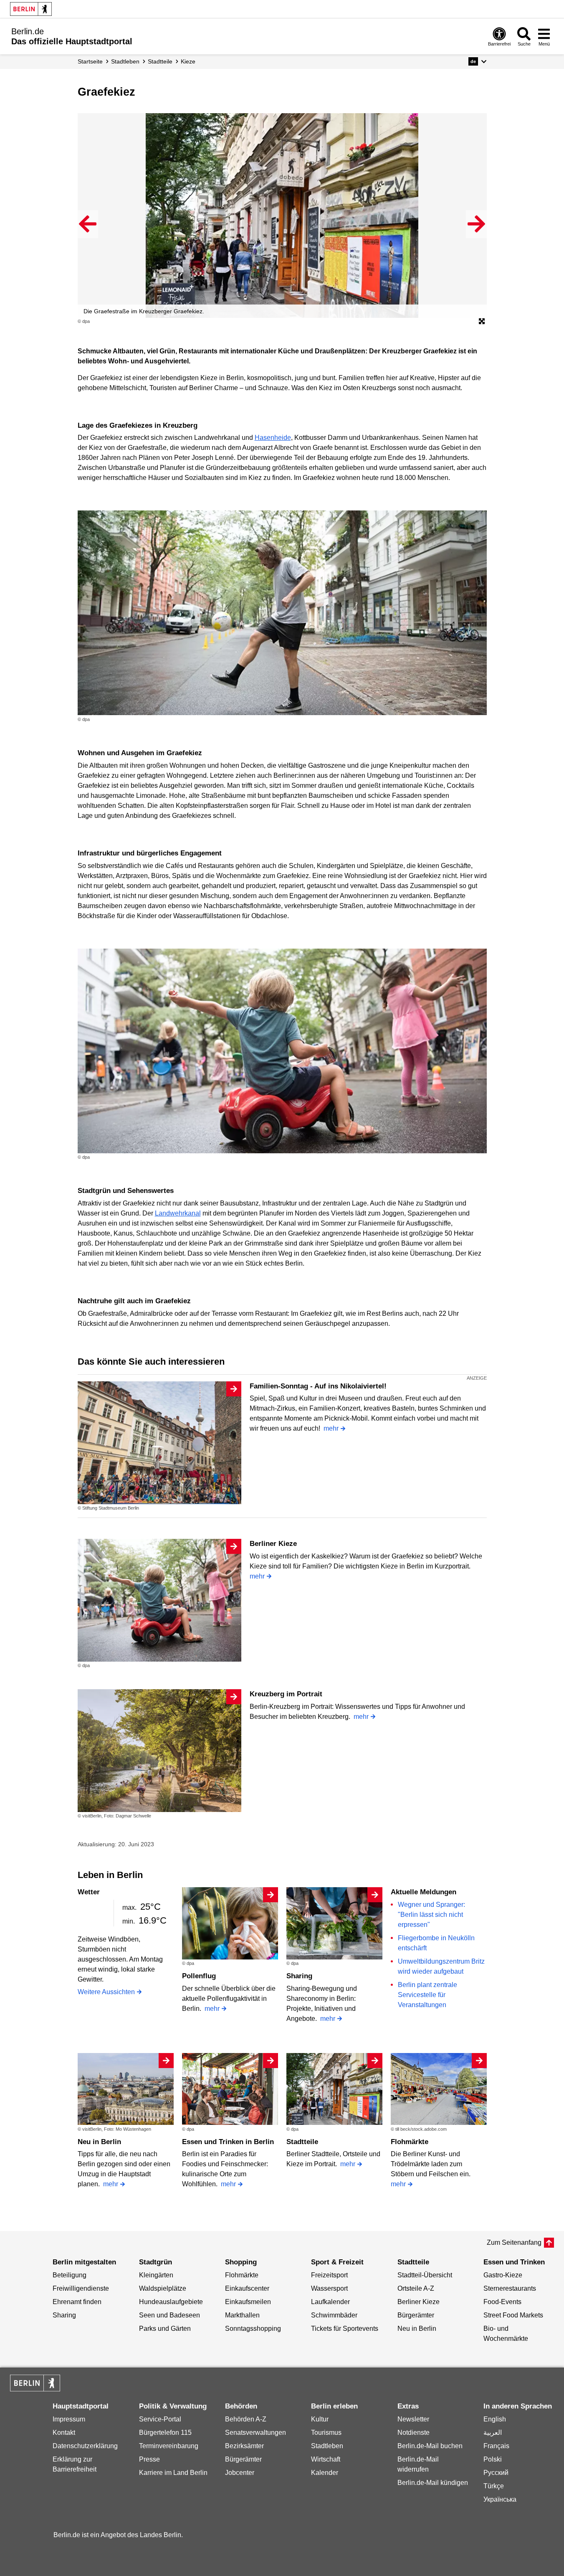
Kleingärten (156, 2275)
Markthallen (242, 2315)
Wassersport (329, 2288)
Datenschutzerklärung (85, 2446)
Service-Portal (160, 2419)
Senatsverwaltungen (255, 2433)
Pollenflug (199, 1976)
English (495, 2419)
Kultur (320, 2419)
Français (496, 2446)
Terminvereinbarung (169, 2446)
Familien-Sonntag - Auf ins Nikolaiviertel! (318, 1386)
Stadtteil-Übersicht (425, 2275)
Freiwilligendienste (81, 2288)
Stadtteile (302, 2142)
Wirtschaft (326, 2459)
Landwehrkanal (178, 1213)
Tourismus (326, 2433)
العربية (493, 2433)
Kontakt (64, 2433)
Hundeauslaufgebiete (171, 2302)
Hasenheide (273, 438)
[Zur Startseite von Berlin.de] (35, 2389)
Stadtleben (327, 2446)
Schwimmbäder (334, 2315)
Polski (493, 2459)
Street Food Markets (513, 2315)
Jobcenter (240, 2473)
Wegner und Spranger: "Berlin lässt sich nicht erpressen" (431, 1915)
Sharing (299, 1976)
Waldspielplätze (163, 2288)
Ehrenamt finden (77, 2302)
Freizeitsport (329, 2275)
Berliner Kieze (273, 1544)
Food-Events (502, 2302)
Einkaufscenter (247, 2288)
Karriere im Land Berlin (173, 2473)
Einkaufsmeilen (248, 2302)
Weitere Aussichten (106, 1992)
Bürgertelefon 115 (165, 2433)
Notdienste (414, 2433)
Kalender (325, 2473)
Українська (500, 2499)
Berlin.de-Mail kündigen (433, 2483)
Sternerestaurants (510, 2288)
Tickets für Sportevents (345, 2329)
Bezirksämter (244, 2446)
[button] (477, 61)
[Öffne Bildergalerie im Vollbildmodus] (482, 322)
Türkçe (494, 2486)
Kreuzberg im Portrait (286, 1694)
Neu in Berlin (99, 2142)
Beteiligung (70, 2275)
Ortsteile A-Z (416, 2288)
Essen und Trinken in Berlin (228, 2142)
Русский (496, 2473)
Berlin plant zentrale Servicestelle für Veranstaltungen (427, 1995)
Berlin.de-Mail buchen (430, 2446)
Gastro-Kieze (503, 2275)
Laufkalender (330, 2302)
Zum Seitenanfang (514, 2242)
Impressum (69, 2419)
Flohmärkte (410, 2142)
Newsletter (413, 2419)
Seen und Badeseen (169, 2315)
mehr (331, 1428)
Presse (149, 2459)
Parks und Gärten (165, 2329)
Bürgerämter (416, 2315)
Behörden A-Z (246, 2419)
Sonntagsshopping (253, 2329)
